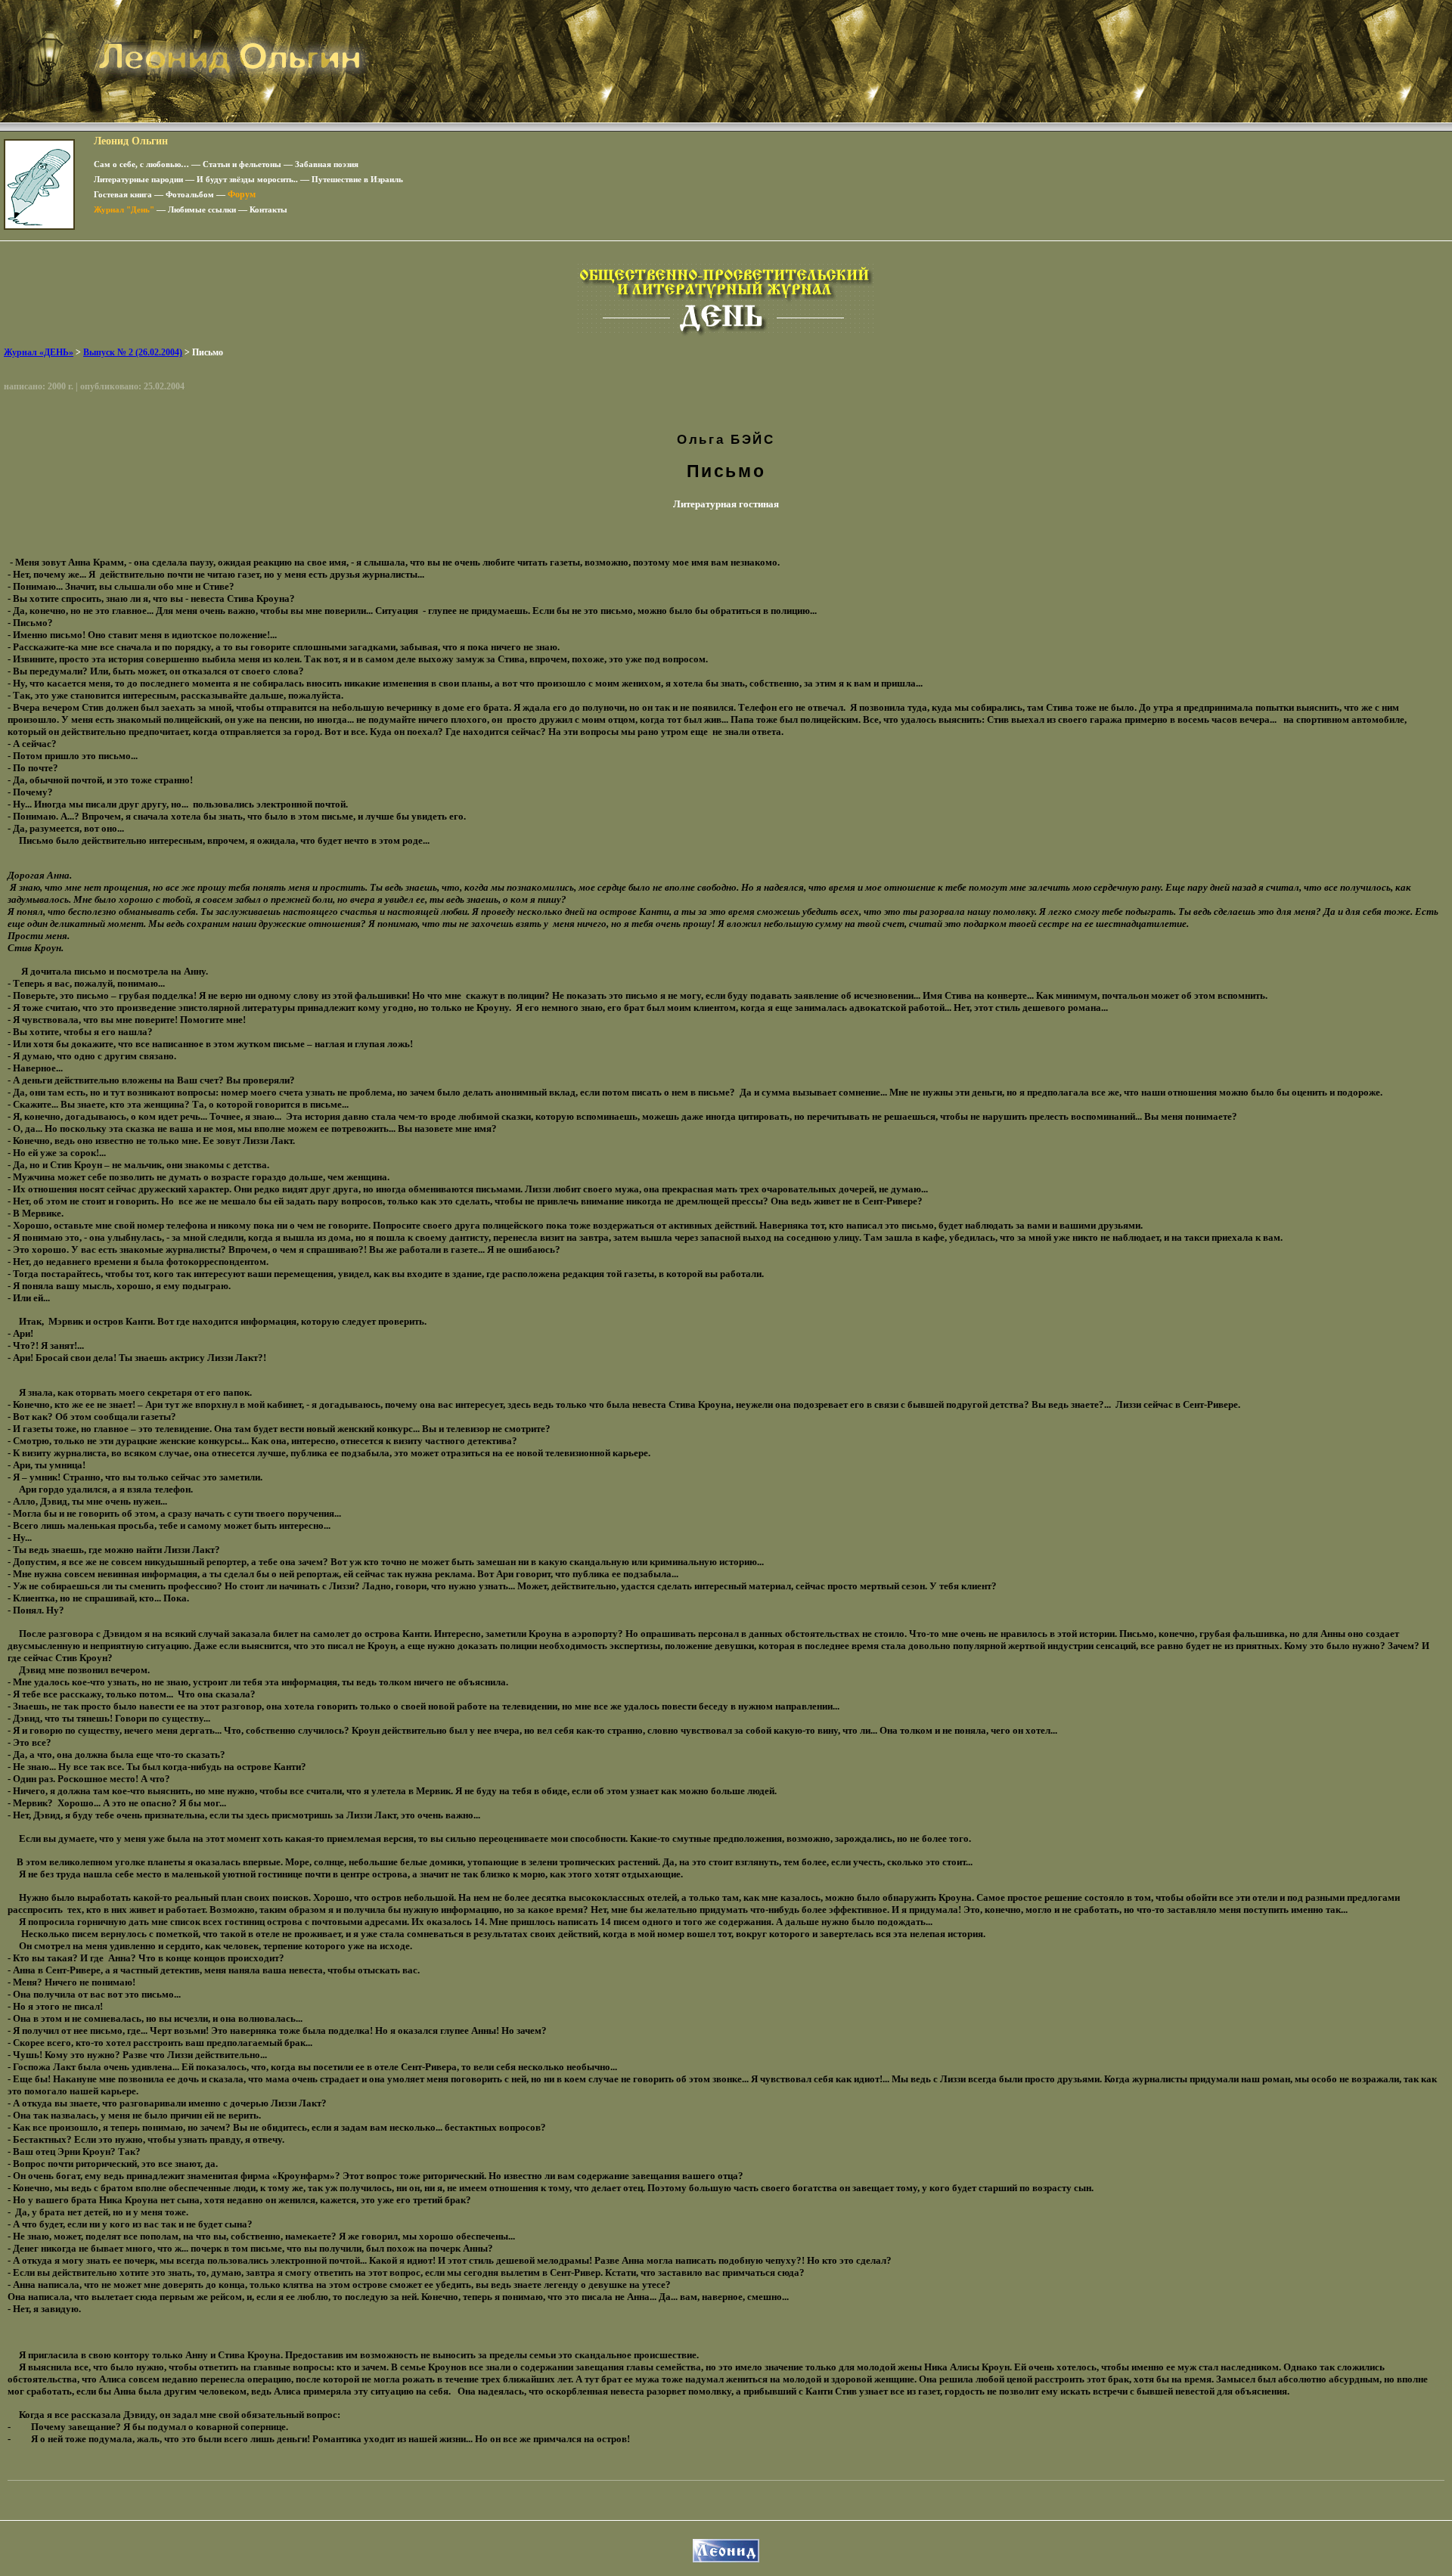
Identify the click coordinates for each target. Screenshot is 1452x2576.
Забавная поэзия (327, 164)
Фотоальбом (190, 194)
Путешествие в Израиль (357, 179)
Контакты (268, 209)
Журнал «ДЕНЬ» (39, 352)
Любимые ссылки (202, 209)
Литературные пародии (138, 179)
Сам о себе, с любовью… (141, 164)
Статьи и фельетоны (242, 164)
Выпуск (133, 352)
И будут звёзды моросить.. (247, 179)
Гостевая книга (123, 194)
